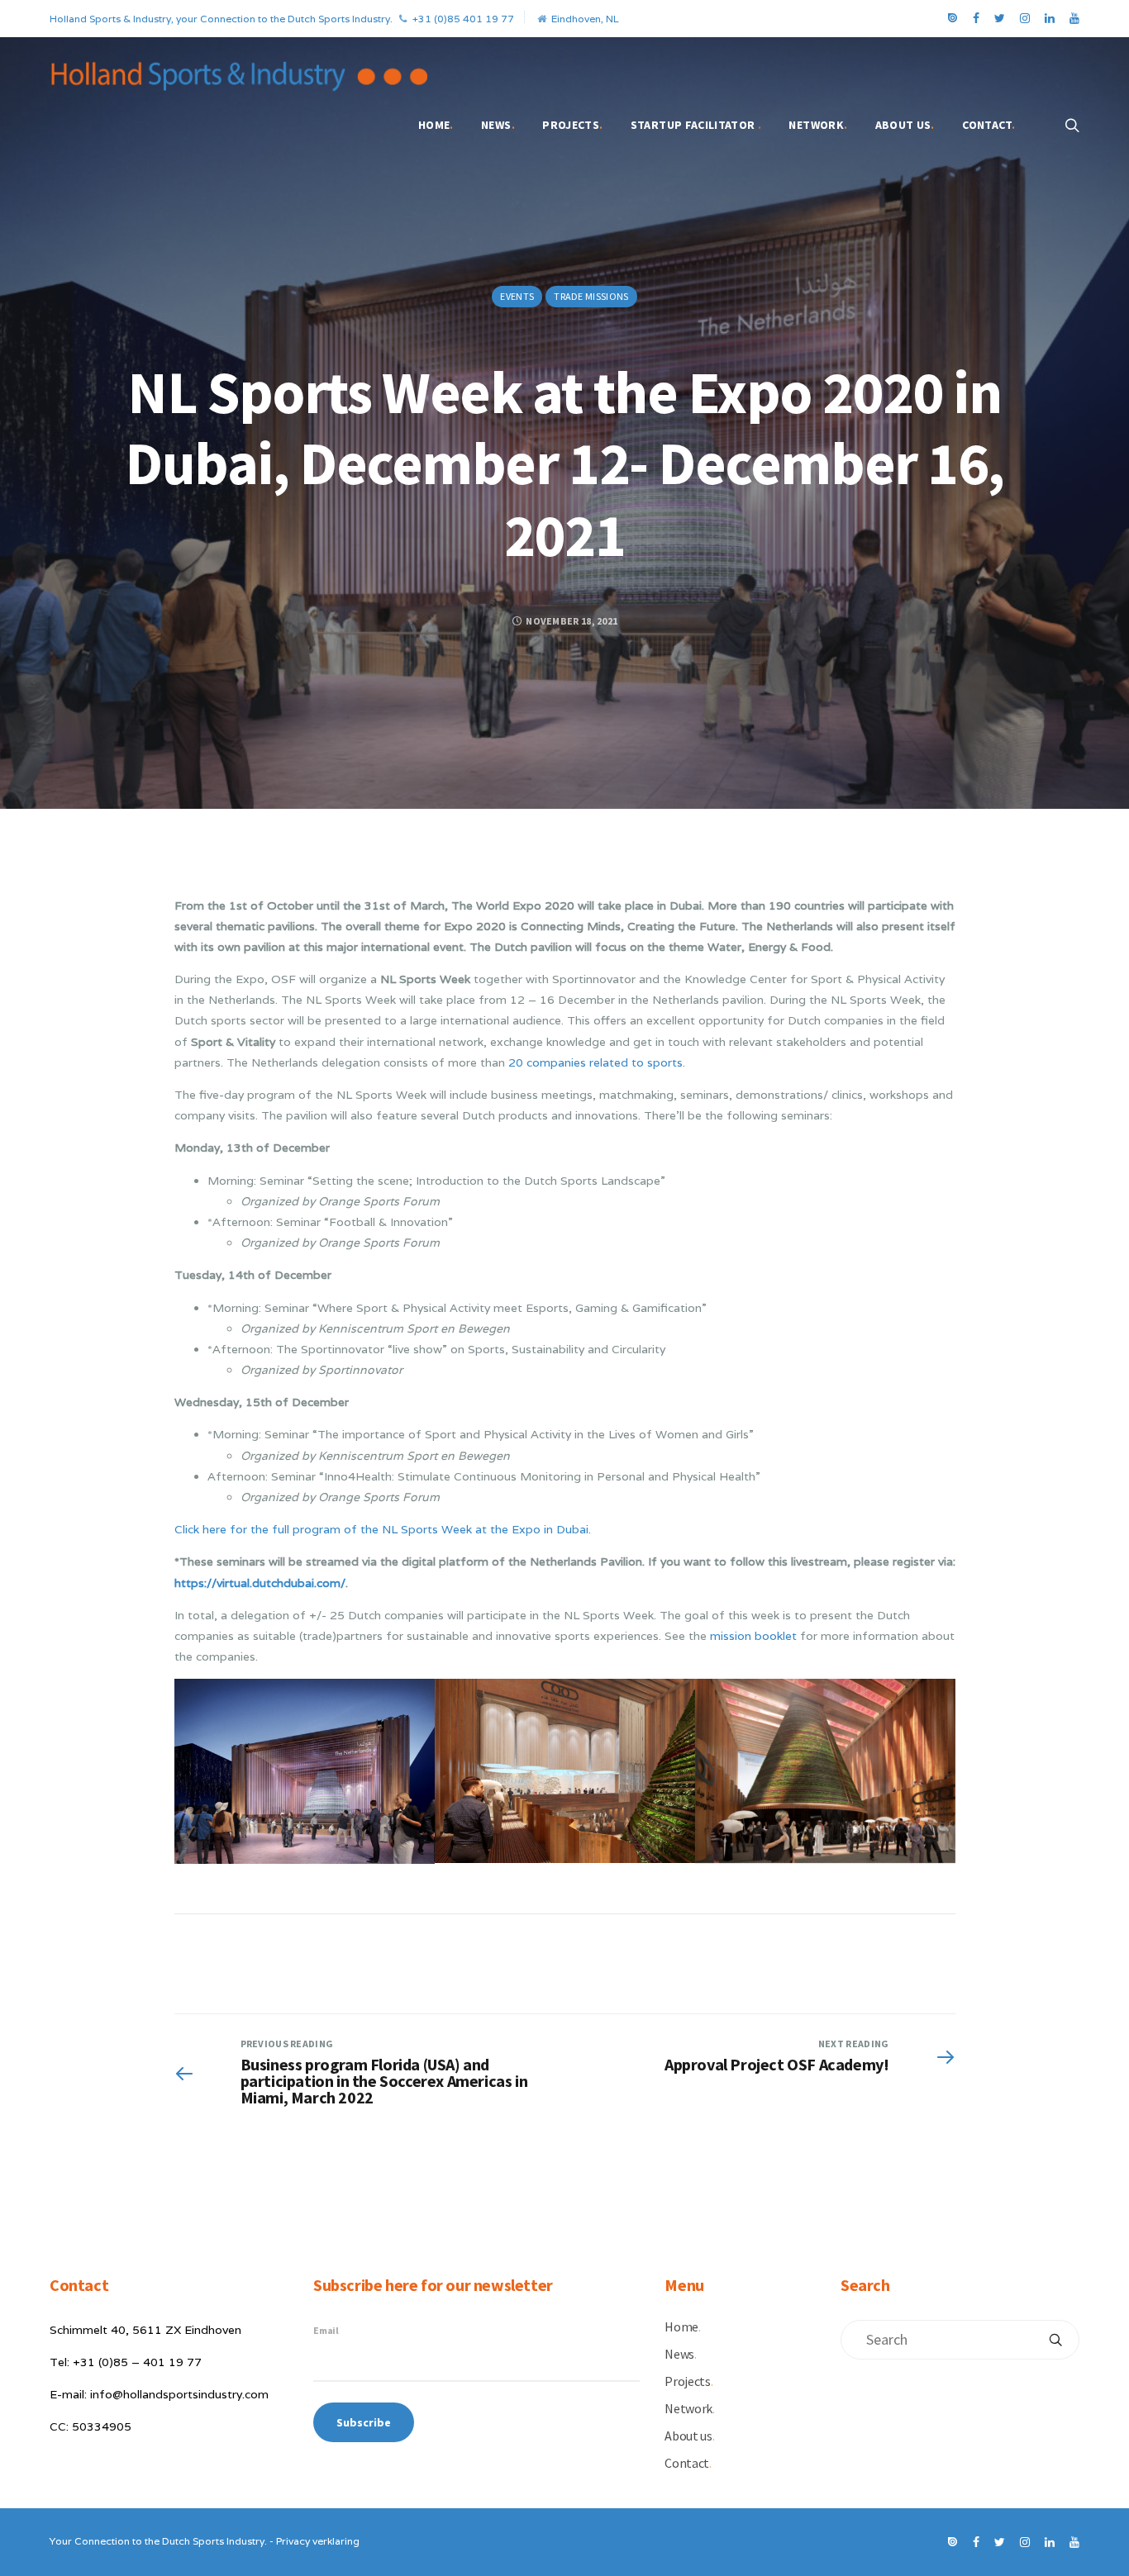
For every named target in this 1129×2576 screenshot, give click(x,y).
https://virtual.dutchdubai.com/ (260, 1583)
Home (436, 125)
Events (517, 296)
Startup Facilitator (696, 125)
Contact (988, 125)
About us (905, 125)
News (498, 125)
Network (818, 125)
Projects (572, 125)
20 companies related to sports (595, 1062)
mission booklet (753, 1636)
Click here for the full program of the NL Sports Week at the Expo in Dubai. (383, 1529)
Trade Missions (591, 296)
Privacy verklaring (318, 2541)
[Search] (1055, 2340)
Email (326, 2330)
